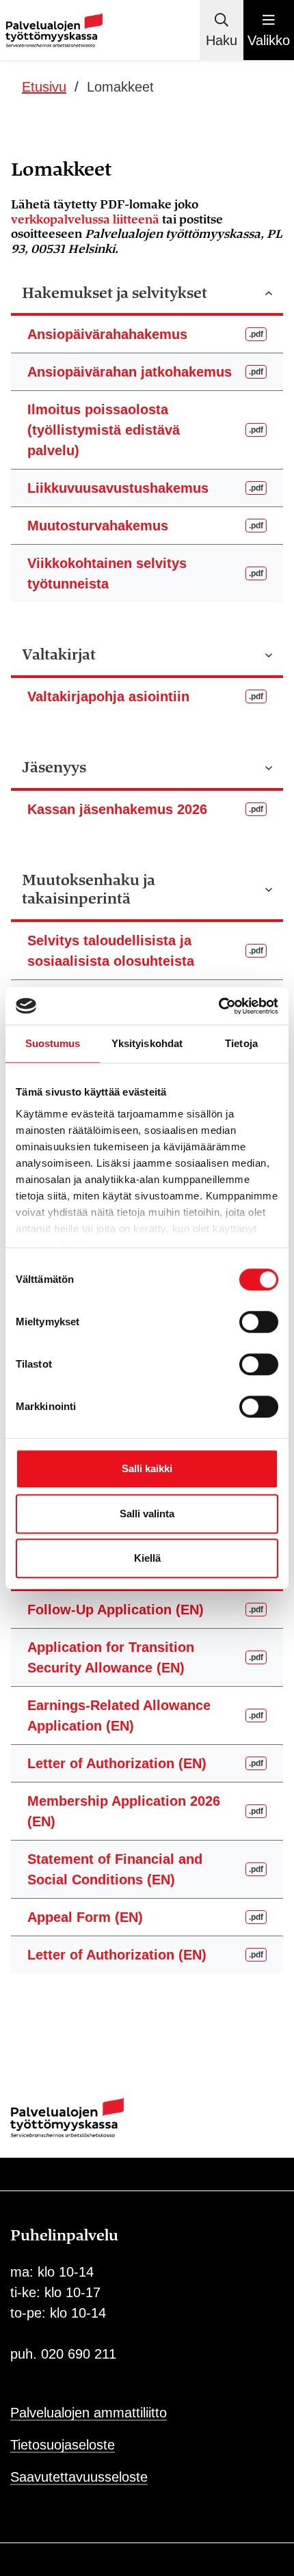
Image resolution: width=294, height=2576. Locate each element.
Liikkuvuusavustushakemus (145, 488)
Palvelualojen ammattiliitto (89, 2413)
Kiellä (147, 1558)
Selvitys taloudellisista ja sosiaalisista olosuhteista (145, 951)
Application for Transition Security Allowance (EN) (145, 1657)
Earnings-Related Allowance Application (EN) (145, 1716)
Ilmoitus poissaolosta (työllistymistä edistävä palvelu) (145, 430)
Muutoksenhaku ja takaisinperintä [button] (89, 890)
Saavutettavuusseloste (79, 2477)
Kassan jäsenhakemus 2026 (145, 809)
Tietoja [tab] (241, 1043)
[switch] (259, 1322)
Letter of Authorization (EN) (145, 1763)
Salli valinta (147, 1514)
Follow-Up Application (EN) (145, 1610)
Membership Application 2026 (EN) (145, 1811)
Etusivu (44, 87)
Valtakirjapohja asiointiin (145, 696)
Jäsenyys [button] (54, 768)
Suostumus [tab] (53, 1043)
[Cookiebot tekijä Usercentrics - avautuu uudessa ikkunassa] (218, 1006)
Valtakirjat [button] (59, 655)
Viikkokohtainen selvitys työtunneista (145, 573)
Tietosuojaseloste (63, 2445)
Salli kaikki (147, 1468)
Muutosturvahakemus (145, 526)
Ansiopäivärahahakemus (145, 334)
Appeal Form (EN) (145, 1917)
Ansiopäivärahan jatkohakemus (145, 372)
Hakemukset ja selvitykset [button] (115, 293)
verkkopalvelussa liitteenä (85, 220)
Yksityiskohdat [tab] (147, 1043)
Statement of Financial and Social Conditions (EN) (145, 1869)
